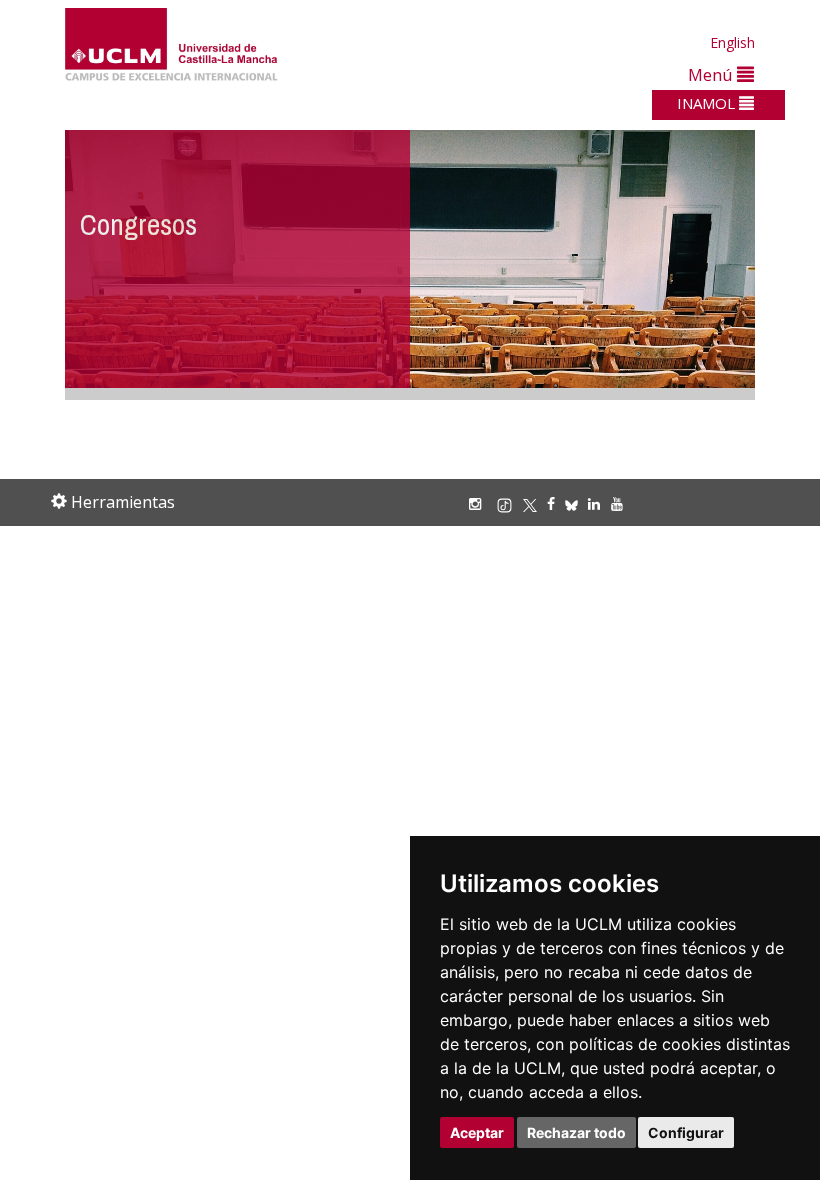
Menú (712, 74)
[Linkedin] (594, 503)
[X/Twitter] (535, 503)
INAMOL (708, 103)
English (732, 42)
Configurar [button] (686, 1132)
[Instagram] (480, 503)
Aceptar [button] (477, 1132)
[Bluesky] (576, 503)
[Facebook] (556, 503)
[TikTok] (509, 503)
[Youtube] (622, 503)
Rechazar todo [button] (576, 1132)
